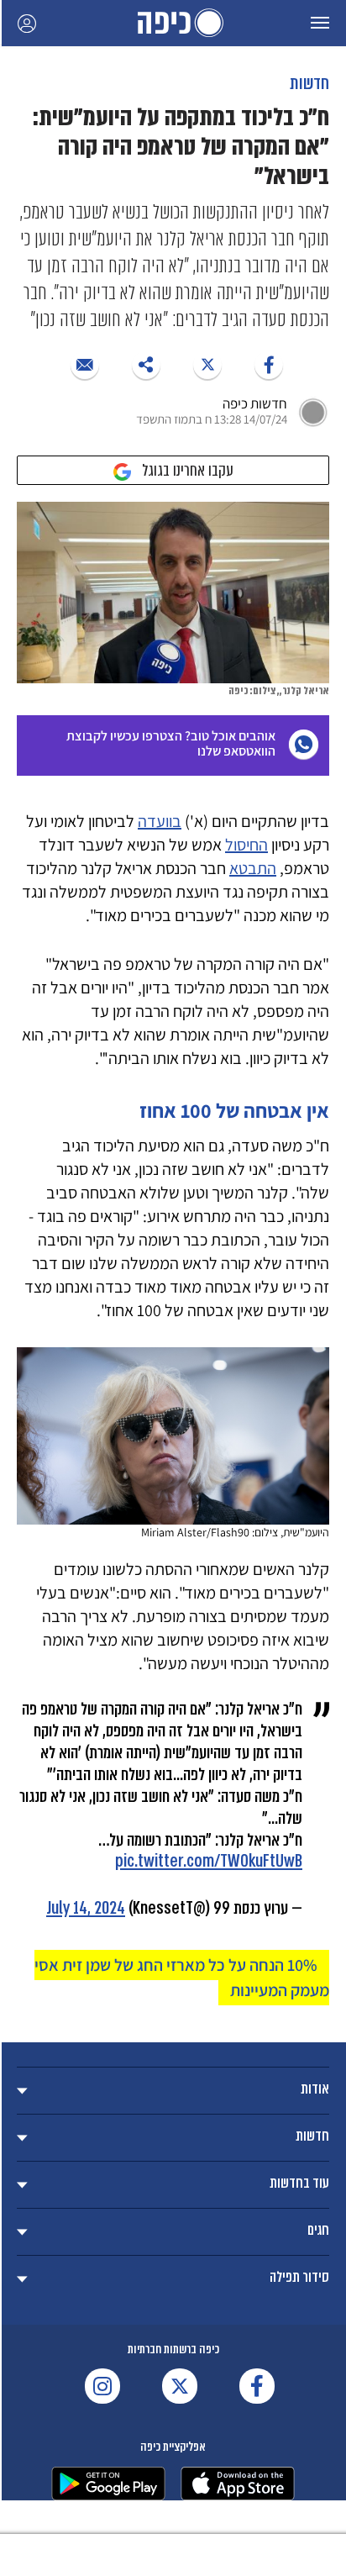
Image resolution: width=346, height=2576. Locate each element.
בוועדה (160, 821)
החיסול (246, 845)
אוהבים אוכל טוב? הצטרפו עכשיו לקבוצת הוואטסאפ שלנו (171, 743)
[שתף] (269, 365)
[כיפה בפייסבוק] (257, 2386)
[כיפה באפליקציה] (108, 2484)
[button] (320, 23)
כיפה (173, 23)
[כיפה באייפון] (238, 2484)
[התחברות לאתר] (27, 23)
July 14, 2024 (86, 1908)
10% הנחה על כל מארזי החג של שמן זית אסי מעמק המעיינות (182, 1978)
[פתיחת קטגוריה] (173, 2091)
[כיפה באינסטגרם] (102, 2386)
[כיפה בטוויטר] (180, 2386)
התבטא (253, 868)
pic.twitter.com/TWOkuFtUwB (209, 1861)
